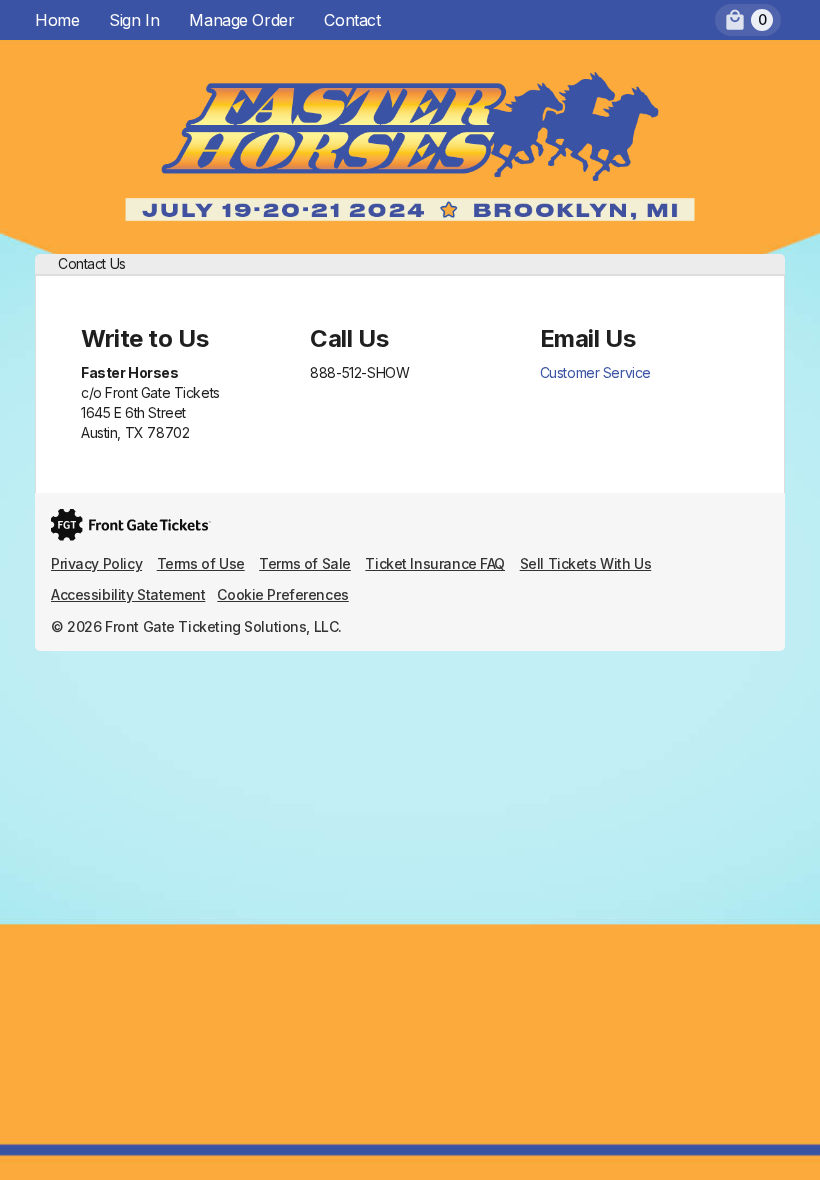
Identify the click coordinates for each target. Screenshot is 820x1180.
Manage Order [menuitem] (241, 20)
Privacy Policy (96, 563)
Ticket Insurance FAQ (435, 563)
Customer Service (595, 372)
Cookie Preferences (282, 594)
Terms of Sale (305, 563)
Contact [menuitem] (352, 20)
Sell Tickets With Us (586, 563)
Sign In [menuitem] (134, 20)
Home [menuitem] (57, 20)
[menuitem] (748, 20)
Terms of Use (201, 563)
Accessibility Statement (128, 594)
